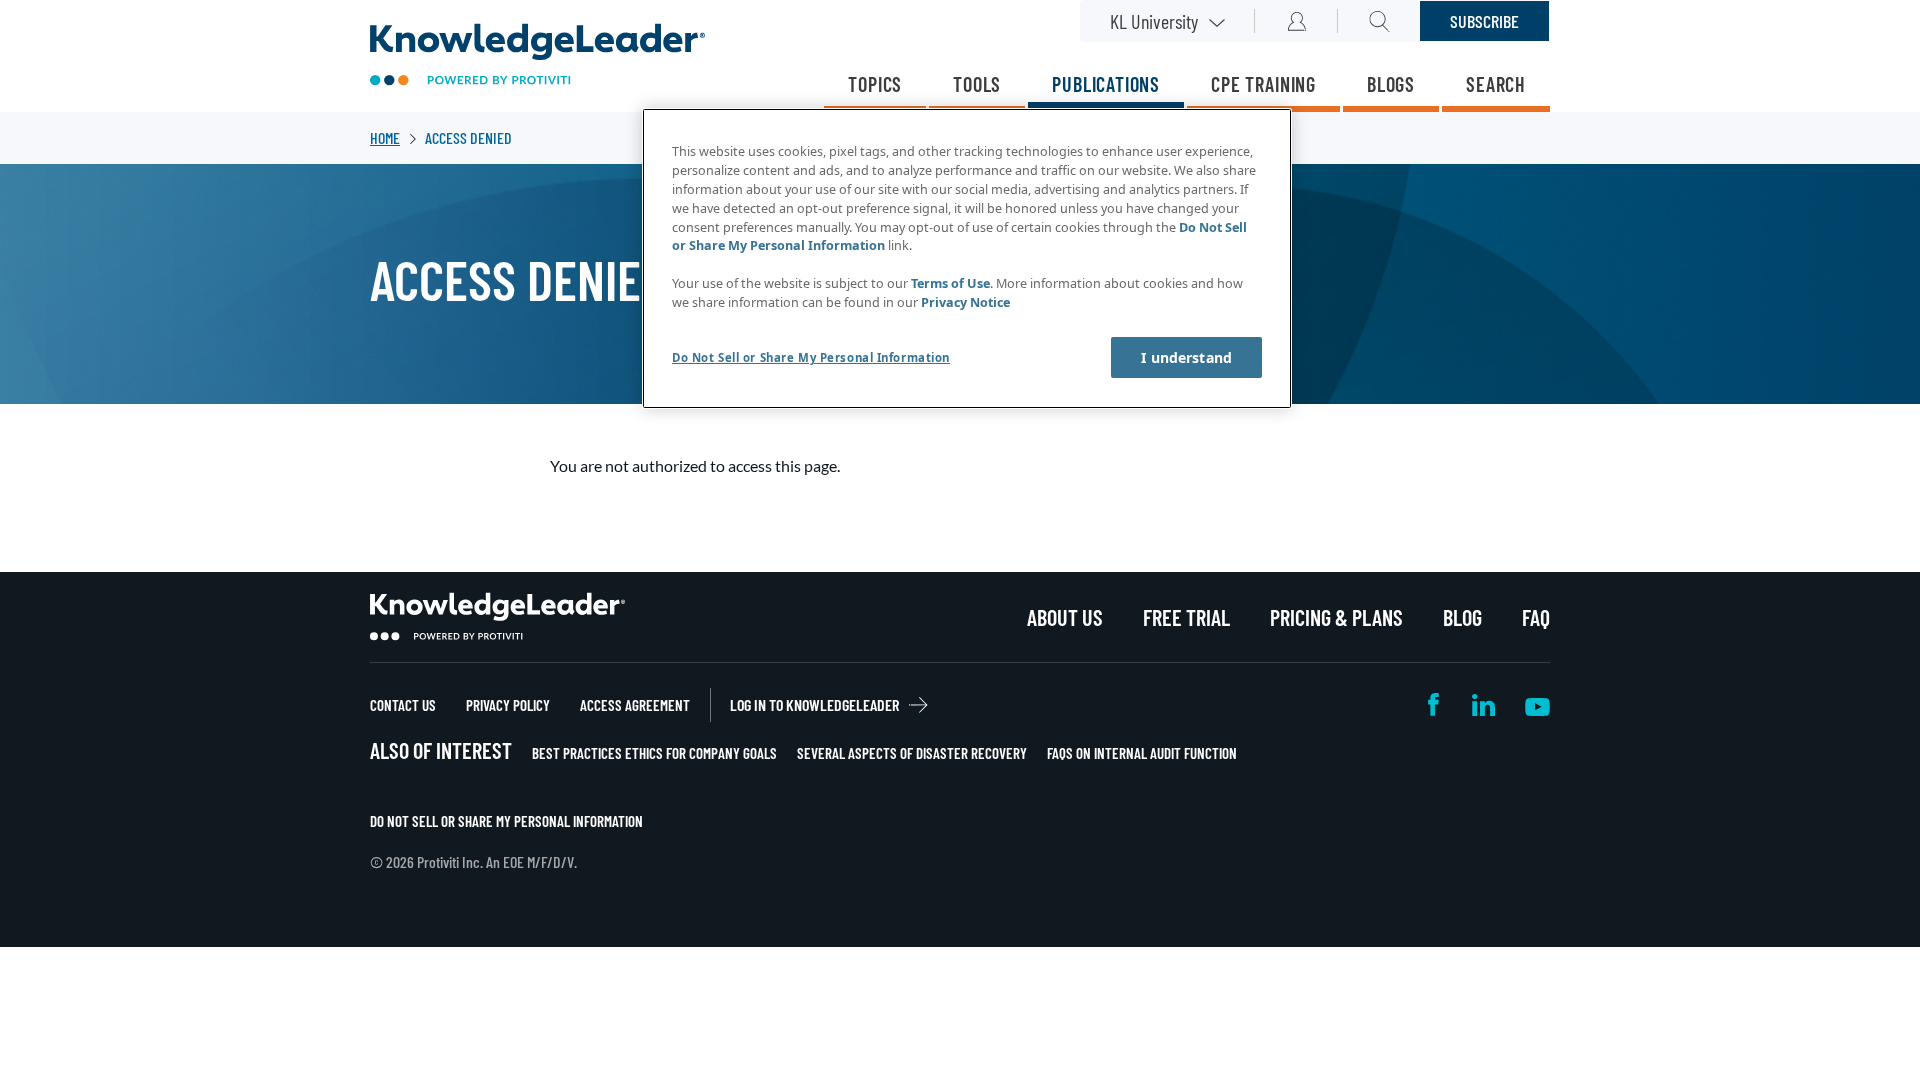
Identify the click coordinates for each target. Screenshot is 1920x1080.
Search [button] (1379, 21)
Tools (977, 84)
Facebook (1435, 704)
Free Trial (1186, 617)
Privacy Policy (508, 705)
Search (1496, 84)
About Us (1065, 617)
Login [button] (1296, 21)
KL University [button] (1154, 21)
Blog (1462, 617)
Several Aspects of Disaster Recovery (912, 753)
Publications (1106, 84)
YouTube (1537, 704)
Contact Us (403, 705)
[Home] (537, 56)
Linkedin (1483, 704)
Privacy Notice (965, 302)
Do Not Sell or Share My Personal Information (506, 821)
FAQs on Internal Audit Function (1142, 753)
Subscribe (1484, 21)
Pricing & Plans (1336, 617)
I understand (1186, 357)
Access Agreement (635, 705)
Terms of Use (950, 283)
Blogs (1391, 84)
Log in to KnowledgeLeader (814, 704)
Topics (875, 84)
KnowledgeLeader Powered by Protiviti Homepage (497, 617)
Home (385, 137)
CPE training (1263, 84)
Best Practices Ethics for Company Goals (654, 753)
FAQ (1536, 617)
